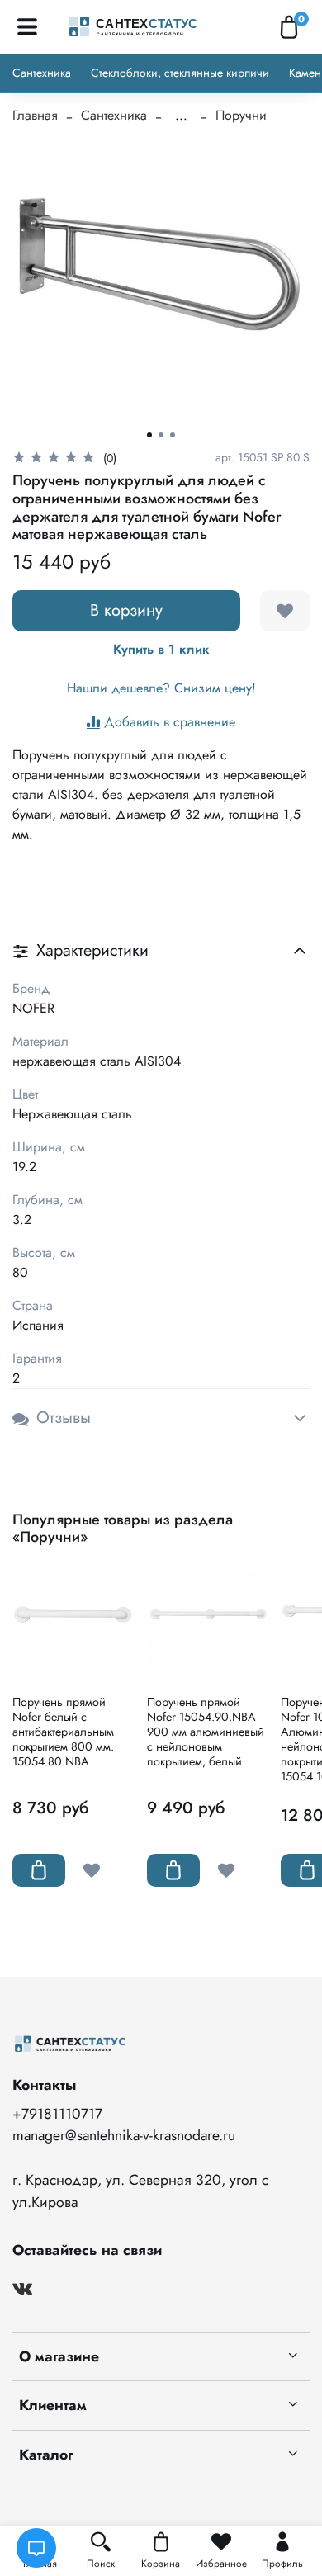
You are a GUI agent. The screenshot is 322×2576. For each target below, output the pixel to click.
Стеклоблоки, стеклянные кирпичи (180, 73)
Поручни (241, 115)
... (181, 116)
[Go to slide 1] (149, 435)
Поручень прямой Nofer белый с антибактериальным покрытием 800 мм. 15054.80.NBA (63, 1732)
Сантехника (42, 73)
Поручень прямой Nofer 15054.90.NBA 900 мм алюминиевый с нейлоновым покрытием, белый (206, 1732)
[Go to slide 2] (161, 435)
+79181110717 (57, 2114)
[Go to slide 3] (173, 435)
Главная (35, 115)
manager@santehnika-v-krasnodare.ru (124, 2135)
